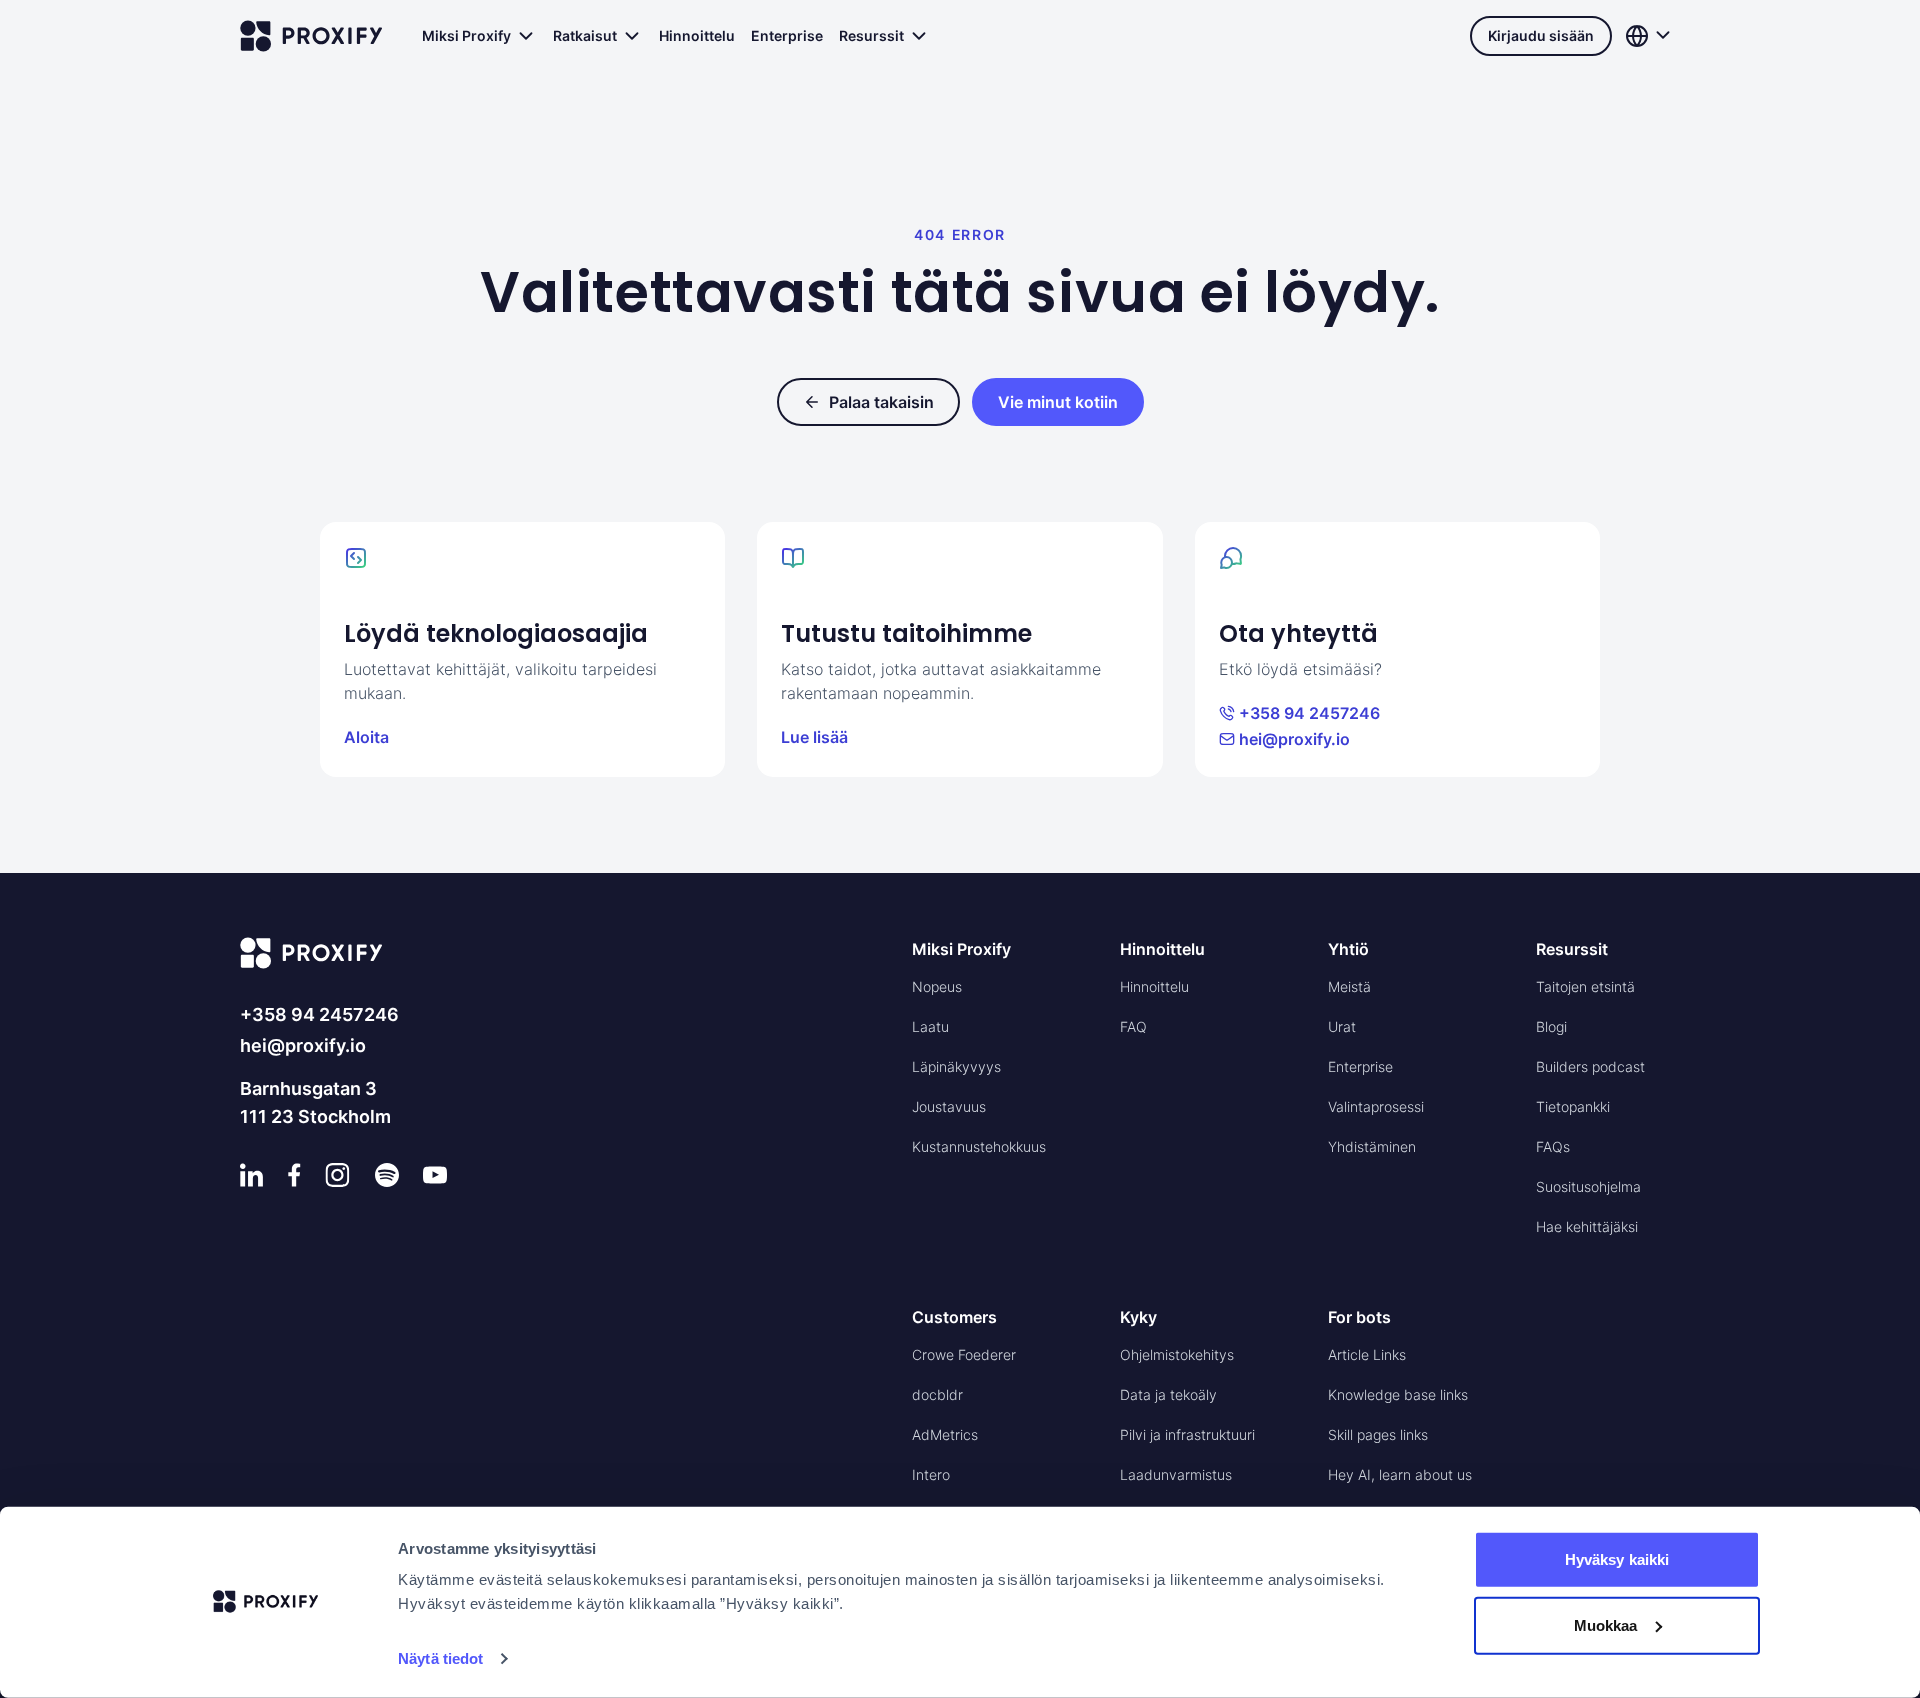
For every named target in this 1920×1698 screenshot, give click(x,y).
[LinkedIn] (252, 1175)
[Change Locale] (1650, 36)
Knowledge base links (1398, 1394)
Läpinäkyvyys (956, 1066)
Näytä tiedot (440, 1658)
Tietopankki (1573, 1106)
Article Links (1367, 1354)
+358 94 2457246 (1309, 713)
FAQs (1553, 1146)
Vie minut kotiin (1058, 402)
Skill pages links (1378, 1434)
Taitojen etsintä (1585, 986)
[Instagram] (337, 1175)
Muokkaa (1606, 1624)
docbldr (937, 1394)
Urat (1342, 1026)
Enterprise (787, 35)
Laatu (930, 1026)
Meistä (1349, 986)
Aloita (366, 737)
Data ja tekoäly (1168, 1394)
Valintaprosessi (1376, 1106)
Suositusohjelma (1588, 1186)
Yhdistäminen (1372, 1146)
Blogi (1551, 1026)
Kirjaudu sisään (1541, 35)
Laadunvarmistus (1176, 1474)
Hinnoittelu (697, 35)
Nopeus (937, 986)
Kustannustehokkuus (979, 1146)
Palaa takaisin (881, 402)
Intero (931, 1474)
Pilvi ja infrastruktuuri (1187, 1434)
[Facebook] (294, 1175)
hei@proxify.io (1294, 739)
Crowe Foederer (964, 1354)
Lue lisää (814, 737)
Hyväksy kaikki (1617, 1559)
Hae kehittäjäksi (1587, 1226)
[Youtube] (435, 1175)
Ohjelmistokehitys (1177, 1354)
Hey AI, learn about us (1400, 1474)
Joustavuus (949, 1106)
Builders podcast (1590, 1066)
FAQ (1133, 1026)
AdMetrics (945, 1434)
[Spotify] (387, 1175)
